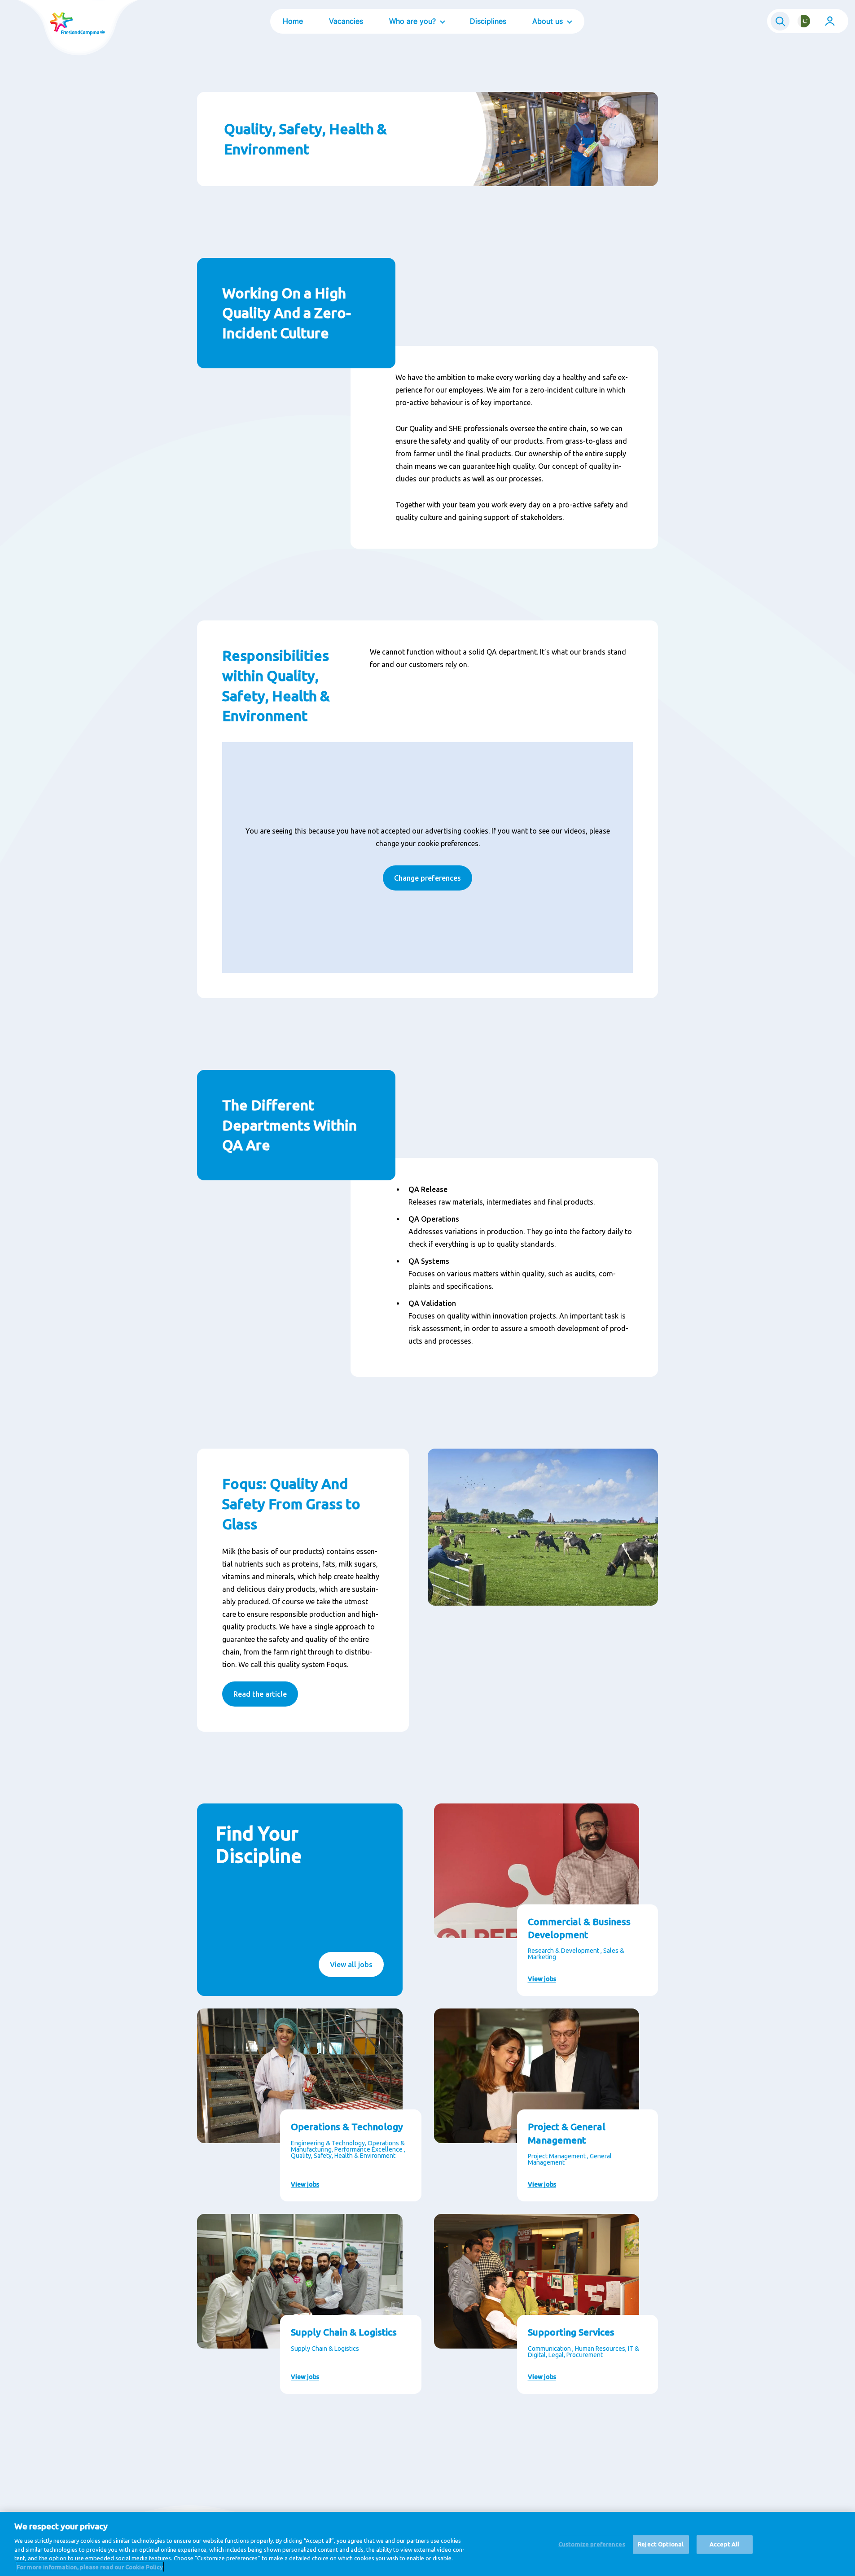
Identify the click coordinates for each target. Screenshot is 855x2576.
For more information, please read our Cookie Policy (90, 2567)
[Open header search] (780, 21)
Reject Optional (661, 2544)
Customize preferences (592, 2544)
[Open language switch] (804, 21)
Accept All (724, 2544)
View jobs (542, 1979)
